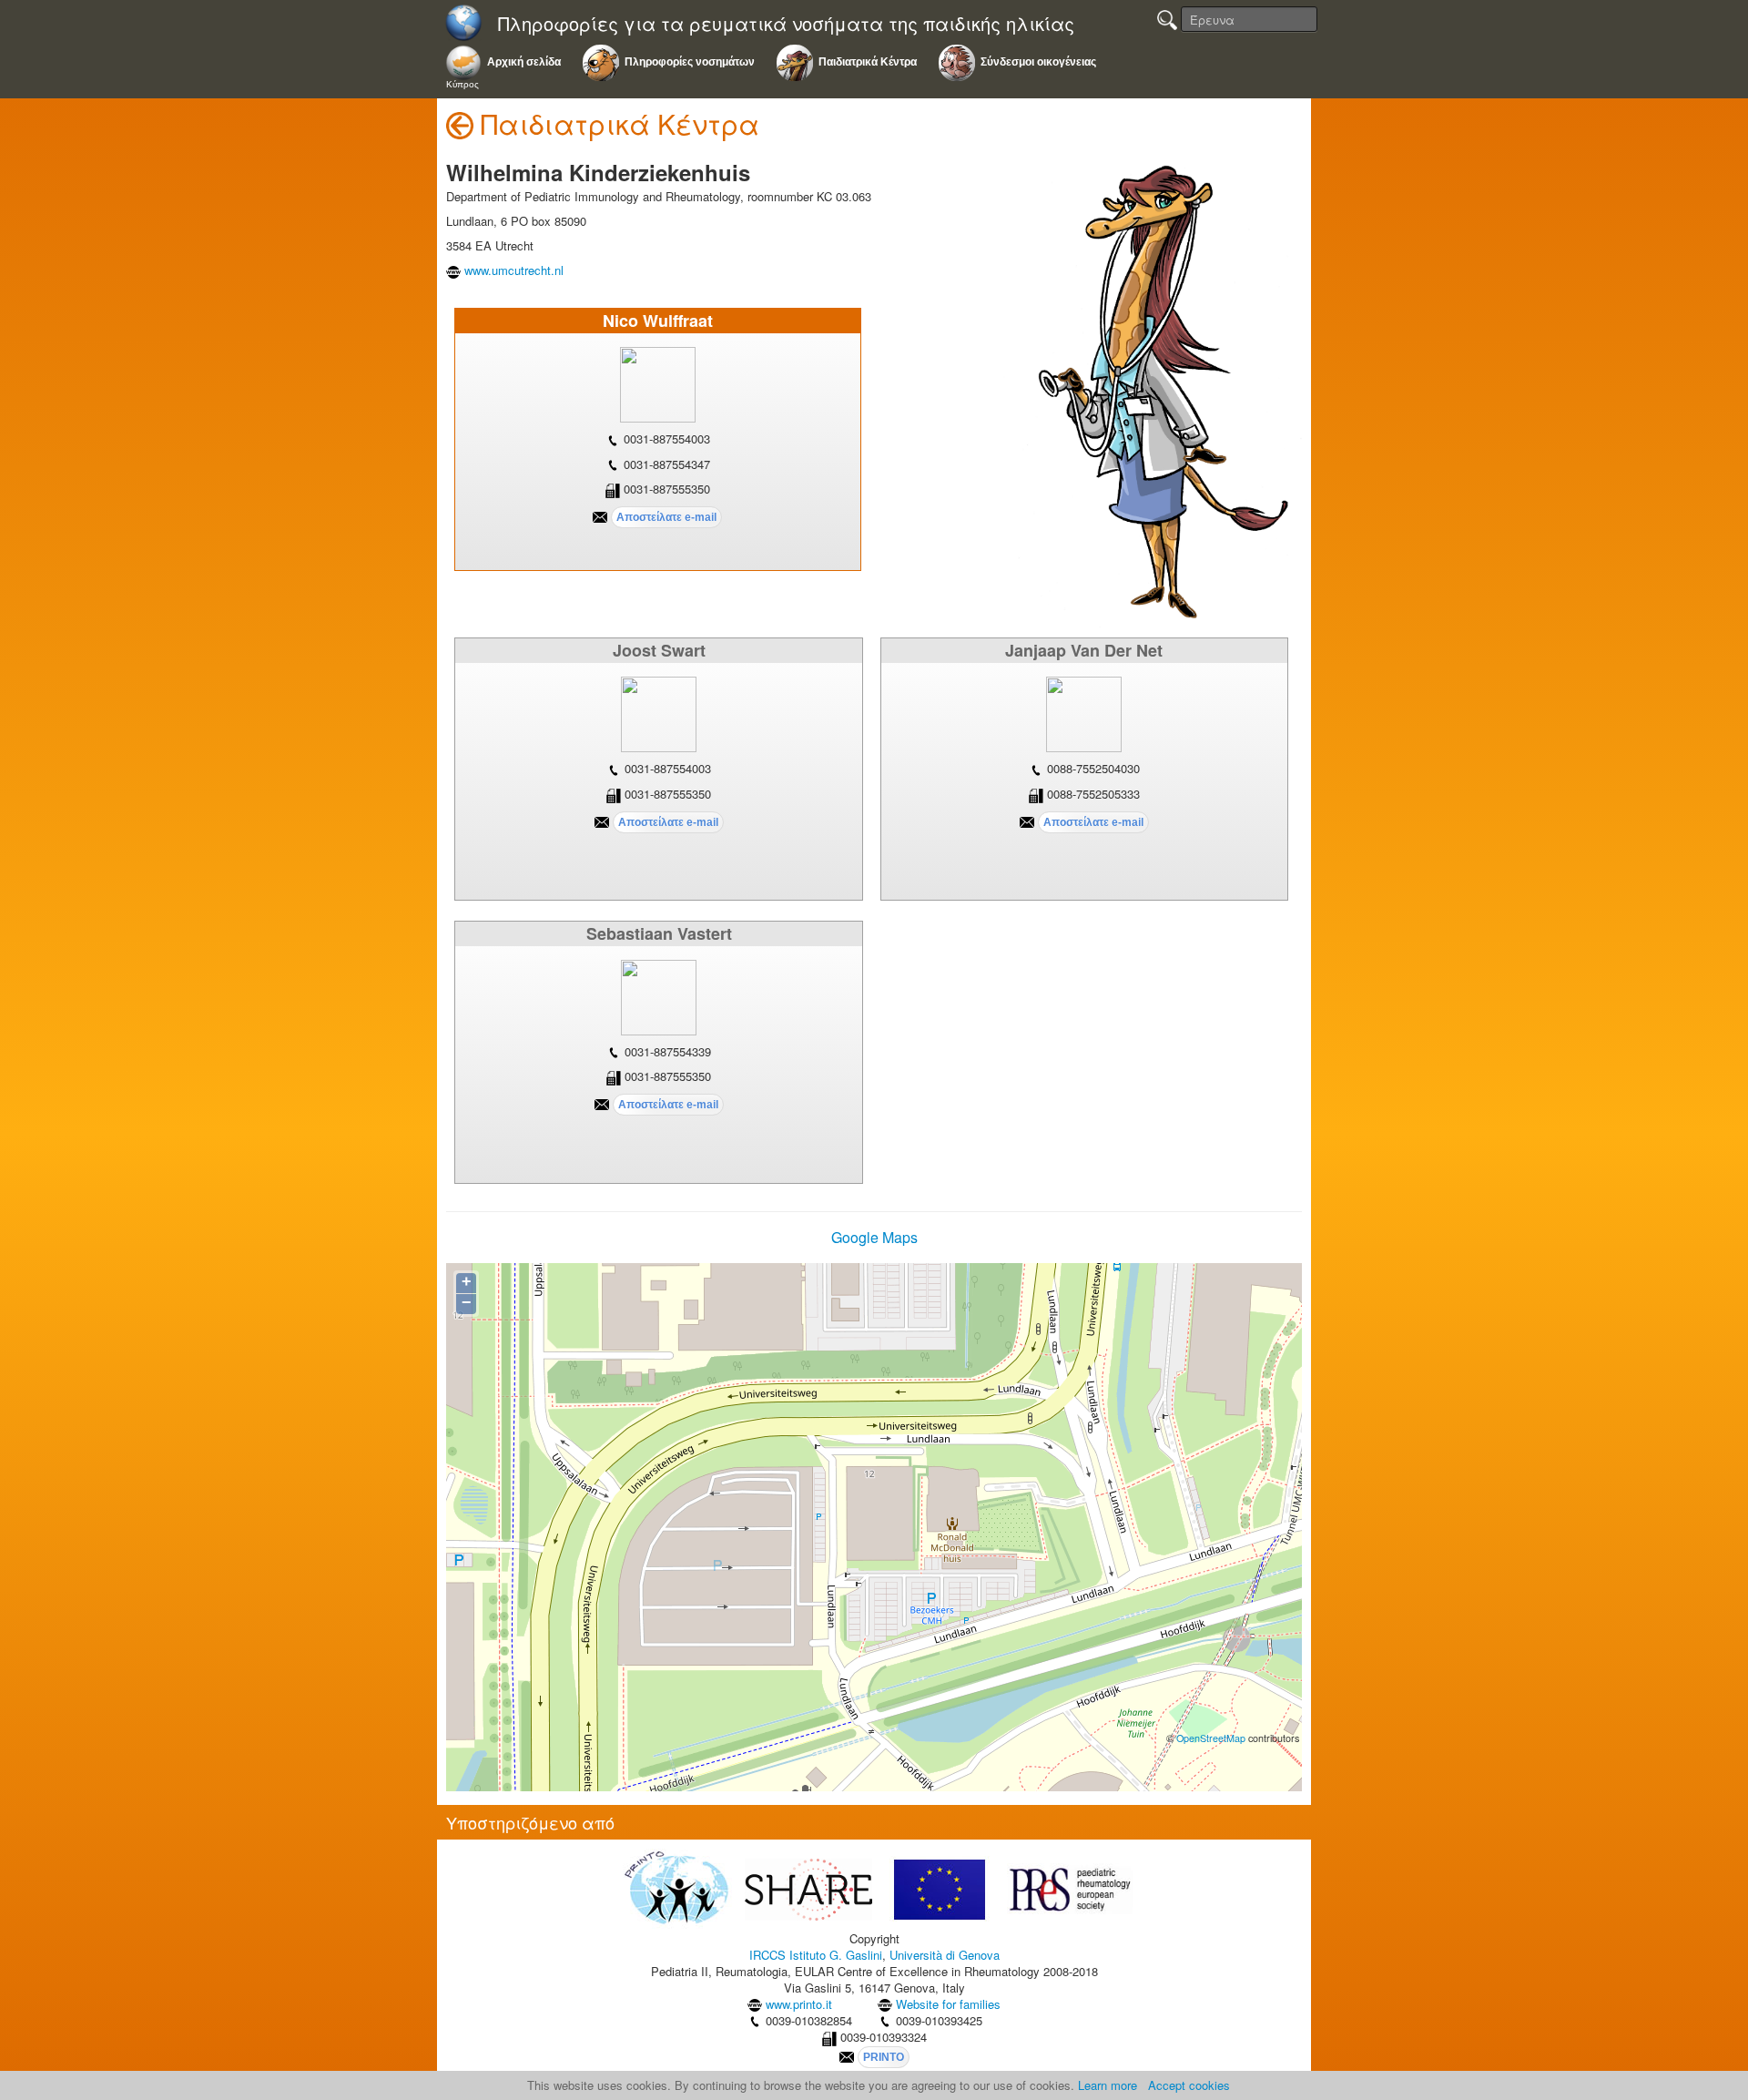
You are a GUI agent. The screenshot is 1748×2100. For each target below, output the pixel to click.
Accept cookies (1189, 2085)
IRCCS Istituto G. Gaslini (816, 1955)
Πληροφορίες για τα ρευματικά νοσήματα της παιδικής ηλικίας (786, 24)
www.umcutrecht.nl (514, 270)
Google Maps (874, 1237)
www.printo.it (799, 2004)
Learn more (1108, 2085)
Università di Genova (945, 1955)
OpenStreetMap (1211, 1738)
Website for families (948, 2004)
